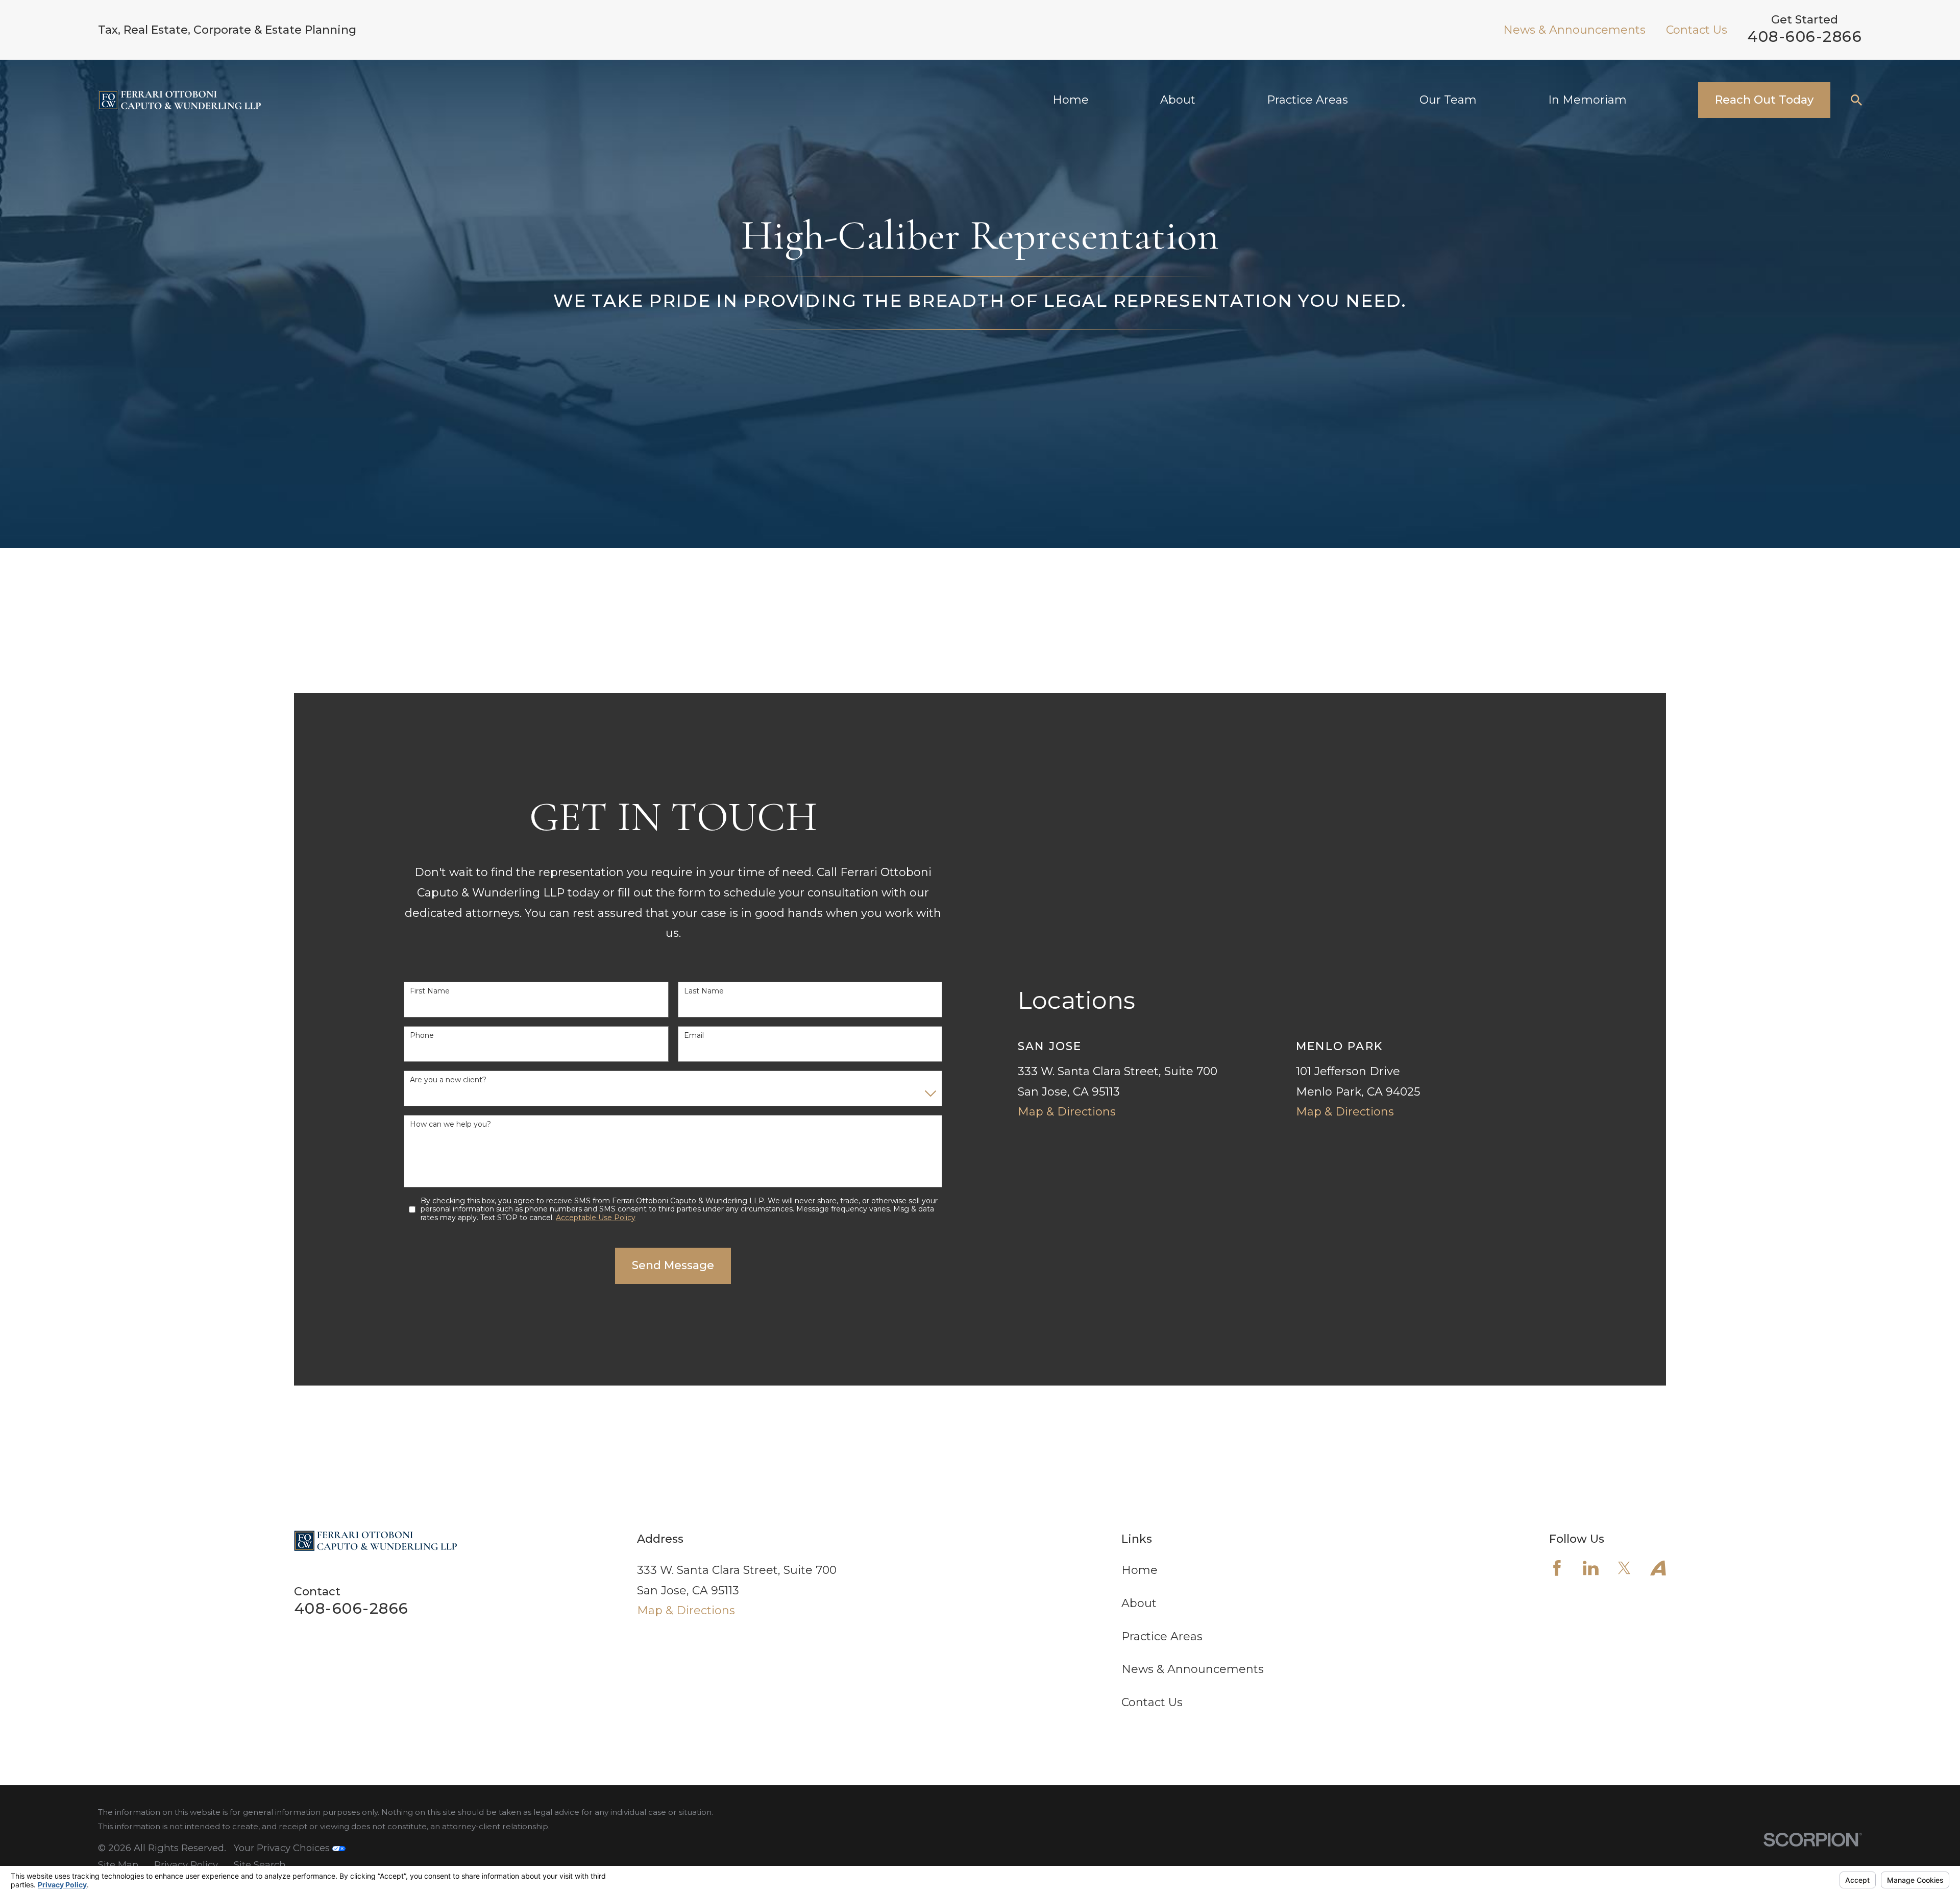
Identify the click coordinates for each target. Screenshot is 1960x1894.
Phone (422, 1036)
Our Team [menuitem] (1448, 100)
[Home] (179, 100)
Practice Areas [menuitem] (1307, 100)
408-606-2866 (1805, 37)
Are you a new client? (448, 1080)
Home (1140, 1570)
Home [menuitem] (1071, 100)
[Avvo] (1658, 1568)
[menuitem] (118, 1865)
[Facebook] (1557, 1568)
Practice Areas (1162, 1636)
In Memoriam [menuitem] (1587, 100)
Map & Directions (1067, 1112)
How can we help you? (450, 1124)
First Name (430, 991)
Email (694, 1036)
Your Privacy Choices (283, 1848)
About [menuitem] (1178, 100)
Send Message (673, 1265)
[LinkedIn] (1591, 1568)
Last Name (704, 991)
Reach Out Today (1764, 100)
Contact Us (1697, 30)
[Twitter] (1624, 1568)
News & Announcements (1574, 30)
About (1139, 1603)
